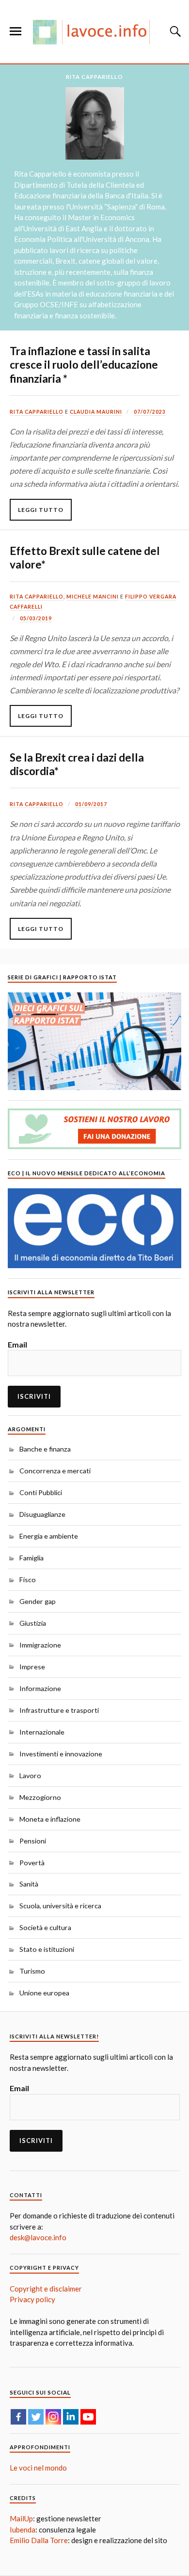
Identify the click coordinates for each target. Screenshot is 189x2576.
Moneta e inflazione (50, 1819)
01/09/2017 (91, 804)
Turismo (32, 1971)
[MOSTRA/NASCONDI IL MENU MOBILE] (16, 31)
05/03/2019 (36, 618)
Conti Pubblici (41, 1492)
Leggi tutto (41, 510)
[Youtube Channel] (88, 2417)
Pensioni (33, 1841)
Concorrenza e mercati (55, 1471)
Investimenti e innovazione (61, 1754)
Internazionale (42, 1732)
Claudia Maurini (96, 412)
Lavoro (30, 1775)
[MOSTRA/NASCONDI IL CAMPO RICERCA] (174, 31)
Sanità (29, 1884)
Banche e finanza (45, 1449)
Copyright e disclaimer (46, 2289)
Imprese (32, 1667)
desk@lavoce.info (38, 2237)
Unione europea (44, 1993)
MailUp (21, 2518)
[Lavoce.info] (94, 32)
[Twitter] (36, 2417)
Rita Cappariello (37, 412)
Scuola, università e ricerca (60, 1906)
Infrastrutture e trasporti (59, 1710)
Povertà (32, 1863)
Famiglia (31, 1558)
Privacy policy (32, 2299)
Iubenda (23, 2530)
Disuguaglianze (42, 1514)
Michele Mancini (93, 597)
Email (17, 1344)
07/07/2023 (150, 412)
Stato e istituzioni (47, 1949)
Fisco (28, 1580)
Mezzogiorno (40, 1797)
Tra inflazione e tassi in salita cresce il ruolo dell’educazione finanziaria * (84, 365)
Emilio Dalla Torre (39, 2540)
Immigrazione (40, 1645)
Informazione (40, 1688)
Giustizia (33, 1623)
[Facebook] (18, 2417)
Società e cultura (45, 1927)
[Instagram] (53, 2417)
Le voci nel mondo (38, 2468)
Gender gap (38, 1601)
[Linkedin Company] (71, 2417)
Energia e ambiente (49, 1536)
